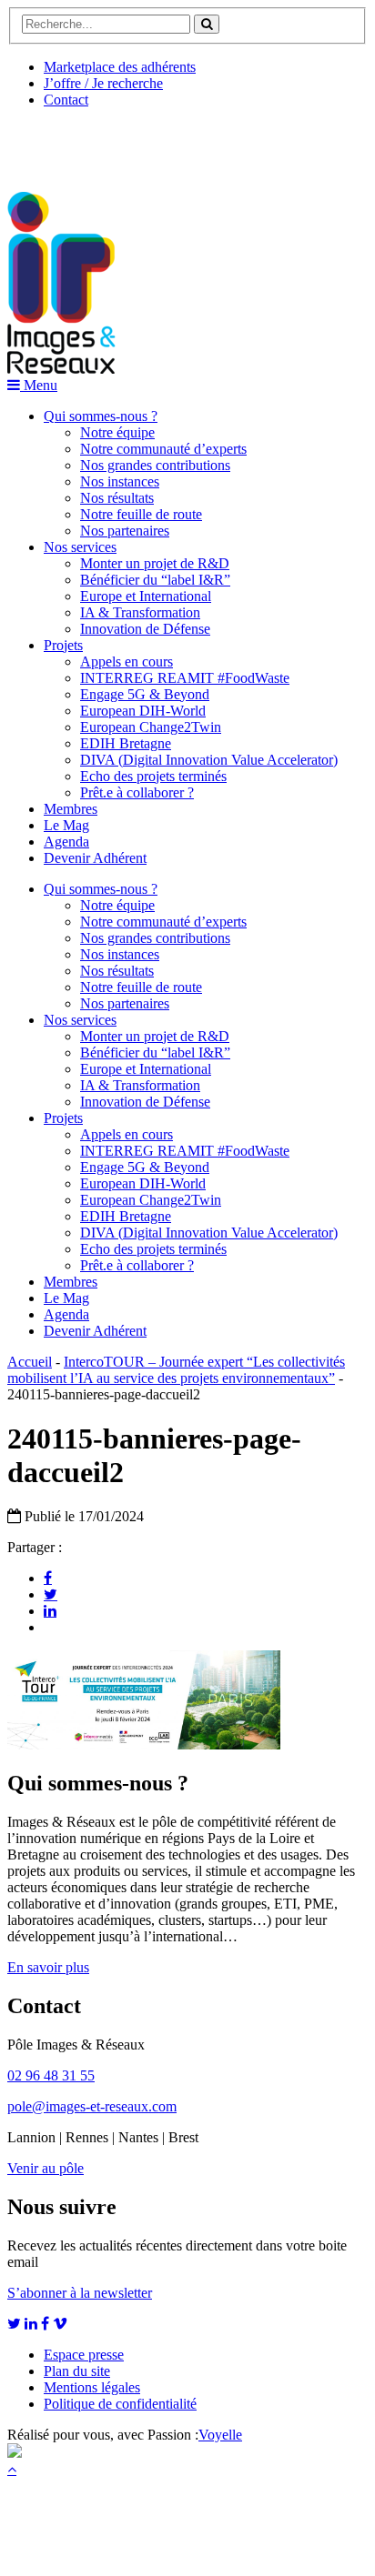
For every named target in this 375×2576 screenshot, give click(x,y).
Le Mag (66, 825)
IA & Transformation (140, 612)
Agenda (66, 842)
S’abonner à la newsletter (80, 2293)
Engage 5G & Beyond (145, 694)
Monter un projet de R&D (155, 563)
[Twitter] (51, 1594)
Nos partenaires (125, 531)
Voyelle (220, 2435)
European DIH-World (143, 711)
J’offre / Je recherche (103, 83)
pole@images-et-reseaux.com (92, 2106)
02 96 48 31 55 (51, 2075)
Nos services (80, 547)
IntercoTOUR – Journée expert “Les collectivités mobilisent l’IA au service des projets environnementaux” (176, 1370)
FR (142, 143)
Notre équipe (117, 432)
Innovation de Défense (145, 629)
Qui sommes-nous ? (101, 416)
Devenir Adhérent (95, 858)
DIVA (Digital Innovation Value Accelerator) (209, 760)
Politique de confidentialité (120, 2404)
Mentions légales (92, 2387)
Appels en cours (127, 662)
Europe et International (146, 596)
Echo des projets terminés (153, 776)
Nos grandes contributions (155, 465)
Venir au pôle (46, 2168)
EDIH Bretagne (126, 743)
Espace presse (84, 2355)
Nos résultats (117, 498)
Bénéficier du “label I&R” (155, 580)
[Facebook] (48, 1578)
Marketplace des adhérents (120, 67)
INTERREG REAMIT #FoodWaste (185, 678)
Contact (66, 100)
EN (76, 143)
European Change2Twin (151, 727)
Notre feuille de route (141, 514)
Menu (39, 385)
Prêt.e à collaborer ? (137, 792)
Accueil (30, 1362)
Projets (63, 645)
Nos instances (120, 481)
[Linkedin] (50, 1610)
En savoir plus (48, 1967)
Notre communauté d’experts (163, 449)
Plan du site (77, 2371)
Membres (71, 809)
